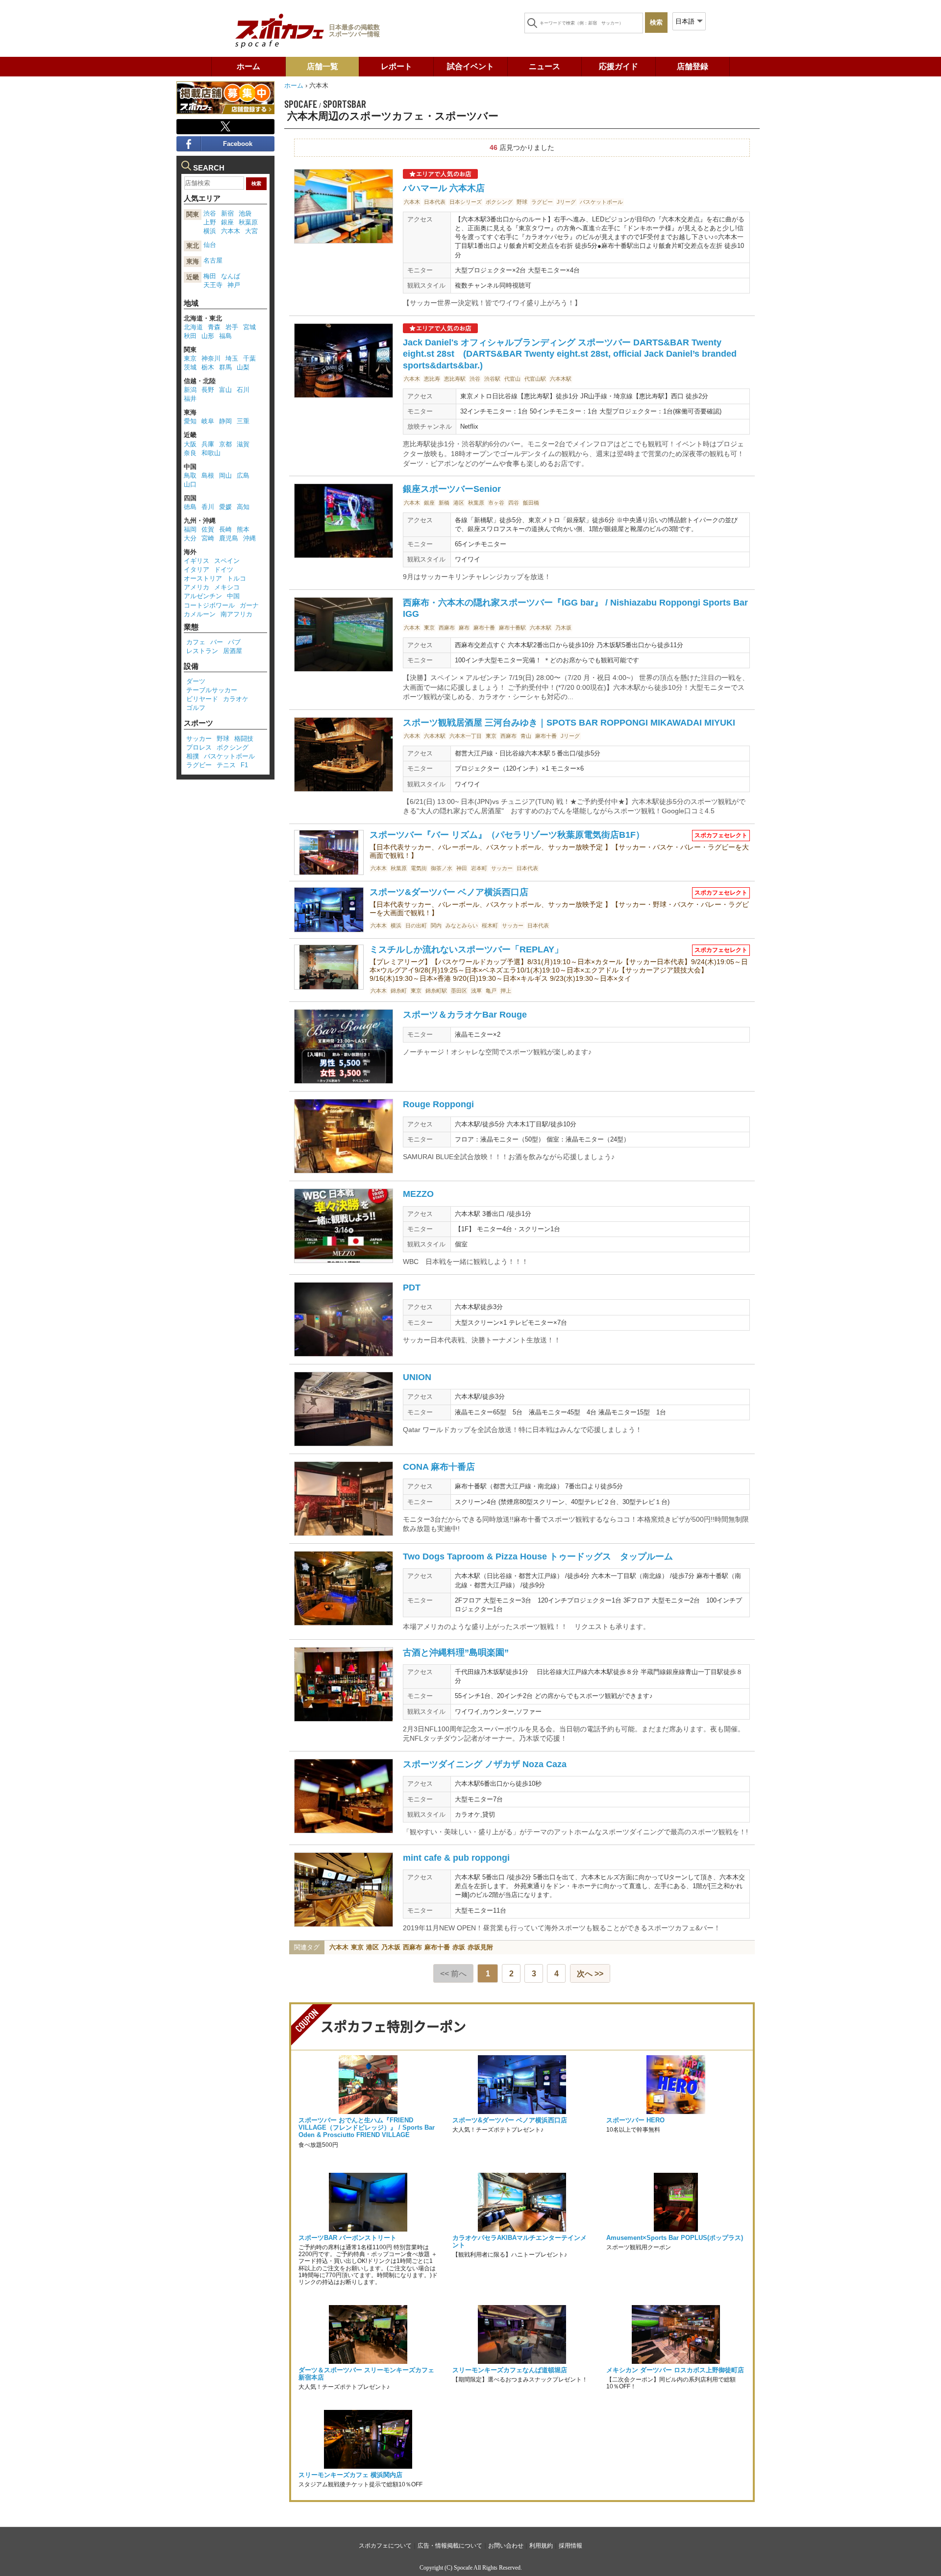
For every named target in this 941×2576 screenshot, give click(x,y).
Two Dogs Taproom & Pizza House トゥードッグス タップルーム (538, 1556)
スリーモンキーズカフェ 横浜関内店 (350, 2475)
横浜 (396, 925)
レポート (396, 66)
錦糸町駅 (436, 991)
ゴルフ (196, 708)
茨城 (190, 367)
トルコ (236, 578)
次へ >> (590, 1974)
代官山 (512, 379)
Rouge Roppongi (438, 1104)
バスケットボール (601, 202)
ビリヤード (202, 699)
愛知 (190, 421)
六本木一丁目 (466, 736)
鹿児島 (229, 538)
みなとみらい (462, 925)
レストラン (202, 651)
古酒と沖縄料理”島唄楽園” (456, 1653)
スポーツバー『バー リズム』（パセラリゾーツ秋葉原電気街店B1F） (507, 835)
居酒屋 (233, 651)
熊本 (243, 529)
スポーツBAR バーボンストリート (347, 2238)
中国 (233, 596)
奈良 (190, 453)
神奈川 (211, 358)
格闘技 (244, 739)
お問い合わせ (506, 2546)
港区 (459, 503)
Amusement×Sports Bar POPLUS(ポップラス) (675, 2238)
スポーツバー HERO (635, 2120)
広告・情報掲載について (450, 2546)
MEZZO (418, 1194)
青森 (214, 327)
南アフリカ (236, 614)
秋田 (190, 336)
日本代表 (435, 202)
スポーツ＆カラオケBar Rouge (465, 1015)
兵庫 (208, 444)
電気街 (419, 868)
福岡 (190, 529)
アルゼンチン (203, 596)
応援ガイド (619, 66)
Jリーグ (566, 202)
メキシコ (227, 587)
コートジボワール (209, 605)
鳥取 (190, 475)
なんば (231, 276)
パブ (234, 642)
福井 (190, 399)
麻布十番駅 (512, 628)
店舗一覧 (322, 66)
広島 (243, 475)
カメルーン (200, 614)
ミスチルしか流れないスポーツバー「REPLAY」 (466, 949)
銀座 (429, 503)
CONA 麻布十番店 (439, 1467)
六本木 (412, 202)
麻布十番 (484, 628)
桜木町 (490, 925)
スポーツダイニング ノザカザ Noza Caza (485, 1764)
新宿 (227, 213)
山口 (190, 484)
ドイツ (224, 570)
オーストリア (203, 578)
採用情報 (570, 2546)
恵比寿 (432, 379)
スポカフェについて (385, 2546)
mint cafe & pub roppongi (456, 1858)
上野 (210, 222)
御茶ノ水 (442, 868)
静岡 (225, 421)
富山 (225, 390)
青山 (526, 736)
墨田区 (459, 991)
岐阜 (208, 421)
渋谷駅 (492, 379)
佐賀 (208, 529)
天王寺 (213, 285)
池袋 (245, 213)
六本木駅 (561, 379)
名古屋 (213, 260)
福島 (225, 336)
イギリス (197, 561)
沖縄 (249, 538)
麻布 (464, 628)
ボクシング (499, 202)
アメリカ (197, 587)
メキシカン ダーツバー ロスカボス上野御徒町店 (675, 2370)
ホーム (248, 66)
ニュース (545, 66)
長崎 (225, 529)
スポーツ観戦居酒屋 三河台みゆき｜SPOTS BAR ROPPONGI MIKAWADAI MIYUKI (569, 723)
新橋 (444, 503)
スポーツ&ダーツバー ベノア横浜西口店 (449, 892)
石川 (243, 390)
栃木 (208, 367)
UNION (417, 1377)
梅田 (210, 276)
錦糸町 (399, 991)
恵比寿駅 (455, 379)
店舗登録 (693, 66)
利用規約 (541, 2546)
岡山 (225, 475)
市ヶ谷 (496, 503)
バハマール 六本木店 (444, 188)
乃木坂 (563, 628)
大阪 (190, 444)
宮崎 (208, 538)
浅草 (476, 991)
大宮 (251, 231)
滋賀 (243, 444)
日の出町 (416, 925)
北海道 (193, 327)
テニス (226, 765)
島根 (208, 475)
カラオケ (236, 699)
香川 (208, 507)
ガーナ (249, 605)
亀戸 (491, 991)
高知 (243, 507)
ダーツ (196, 681)
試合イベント (470, 66)
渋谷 (475, 379)
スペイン (227, 561)
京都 (225, 444)
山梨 (243, 367)
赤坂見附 (480, 1947)
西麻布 (447, 628)
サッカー (502, 868)
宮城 (249, 327)
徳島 (190, 507)
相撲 (193, 756)
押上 (506, 991)
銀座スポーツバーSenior (452, 489)
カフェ (196, 642)
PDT (412, 1288)
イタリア (197, 570)
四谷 (514, 503)
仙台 (210, 245)
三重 (243, 421)
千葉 (249, 358)
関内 (436, 925)
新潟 (190, 390)
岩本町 (479, 868)
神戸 (234, 285)
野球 (522, 202)
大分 (190, 538)
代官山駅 (535, 379)
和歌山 (211, 453)
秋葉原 (476, 503)
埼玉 (232, 358)
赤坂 (459, 1947)
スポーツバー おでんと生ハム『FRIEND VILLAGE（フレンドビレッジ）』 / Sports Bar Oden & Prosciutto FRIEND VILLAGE (367, 2127)
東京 (429, 628)
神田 (462, 868)
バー (217, 642)
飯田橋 (531, 503)
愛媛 (225, 507)
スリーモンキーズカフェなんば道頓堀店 (510, 2370)
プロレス (199, 747)
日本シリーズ (466, 202)
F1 (244, 765)
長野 (208, 390)
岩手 (232, 327)
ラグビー (542, 202)
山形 (208, 336)
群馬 (225, 367)
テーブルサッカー (212, 690)
